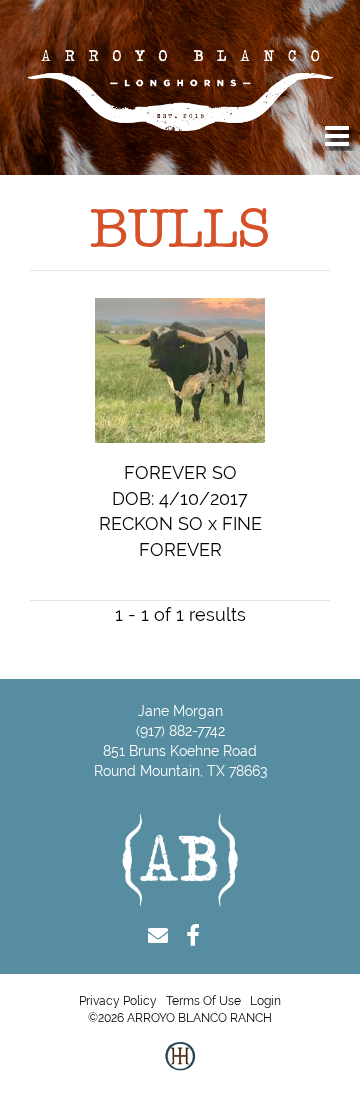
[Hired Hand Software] (180, 1072)
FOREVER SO (180, 472)
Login (265, 1001)
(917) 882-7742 (180, 731)
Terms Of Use (203, 1001)
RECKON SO (151, 523)
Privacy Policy (118, 1001)
